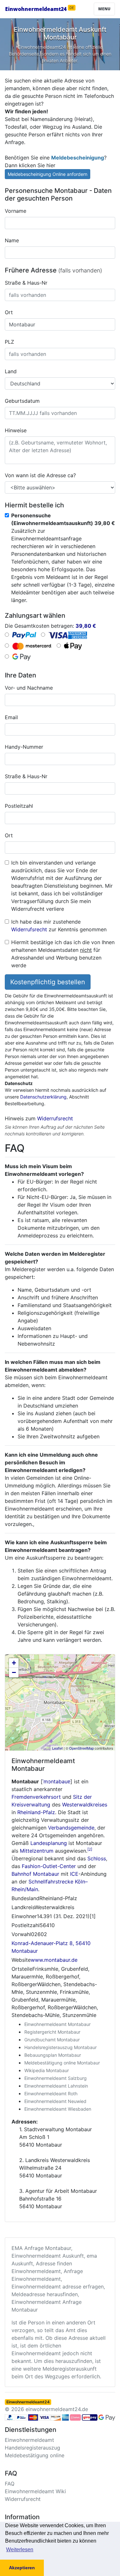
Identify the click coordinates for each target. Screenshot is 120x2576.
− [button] (14, 1672)
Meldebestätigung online (35, 2455)
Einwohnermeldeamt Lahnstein (56, 2086)
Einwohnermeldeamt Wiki (35, 2491)
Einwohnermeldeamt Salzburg (56, 2078)
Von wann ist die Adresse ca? (40, 475)
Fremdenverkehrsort (36, 1797)
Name (12, 240)
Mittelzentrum (37, 1851)
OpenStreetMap (81, 1748)
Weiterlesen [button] (20, 2550)
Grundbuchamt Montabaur (52, 2040)
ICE (74, 1874)
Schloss (97, 1858)
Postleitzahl (19, 806)
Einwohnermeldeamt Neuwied (55, 2101)
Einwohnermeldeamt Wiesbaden (58, 2109)
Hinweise (16, 430)
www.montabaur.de (54, 1960)
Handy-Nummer (24, 747)
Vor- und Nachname (29, 688)
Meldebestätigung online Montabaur (62, 2063)
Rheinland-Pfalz (36, 1812)
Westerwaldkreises (85, 1805)
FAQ (10, 2484)
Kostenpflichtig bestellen (48, 982)
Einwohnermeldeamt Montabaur (57, 2024)
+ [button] (14, 1663)
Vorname (16, 211)
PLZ (9, 342)
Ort (9, 312)
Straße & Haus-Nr (26, 283)
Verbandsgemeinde (71, 1828)
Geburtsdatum (22, 401)
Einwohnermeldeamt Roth (51, 2094)
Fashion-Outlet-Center (49, 1866)
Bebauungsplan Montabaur (53, 2055)
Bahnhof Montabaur (35, 1874)
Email (11, 717)
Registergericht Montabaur (52, 2032)
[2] (90, 1849)
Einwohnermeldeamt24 (40, 9)
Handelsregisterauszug (32, 2448)
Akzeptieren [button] (22, 2568)
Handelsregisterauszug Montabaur (60, 2047)
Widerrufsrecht (29, 929)
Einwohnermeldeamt (29, 2440)
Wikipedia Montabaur (47, 2070)
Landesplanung (49, 1843)
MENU (104, 9)
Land (11, 371)
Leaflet (57, 1748)
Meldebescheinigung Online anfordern (48, 174)
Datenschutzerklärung (43, 1097)
